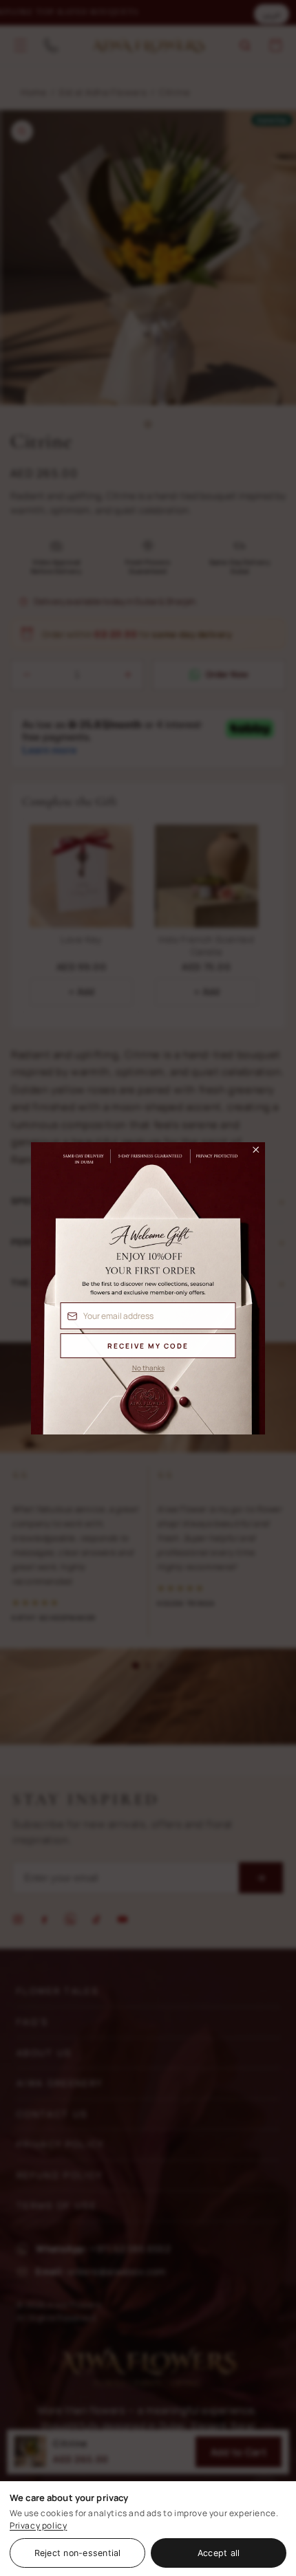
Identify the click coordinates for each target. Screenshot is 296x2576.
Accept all (219, 2553)
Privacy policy (38, 2525)
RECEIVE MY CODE (148, 1346)
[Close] (250, 1153)
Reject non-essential (78, 2553)
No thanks (148, 1368)
